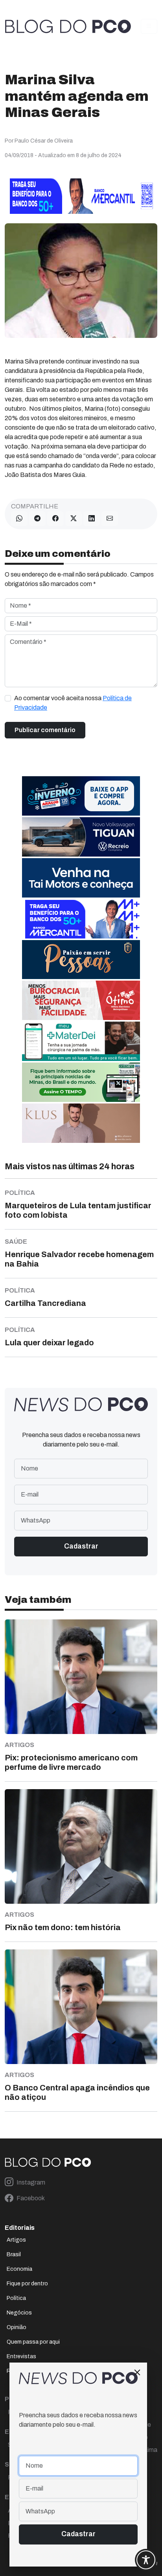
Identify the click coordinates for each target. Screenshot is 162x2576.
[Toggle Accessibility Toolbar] (146, 2560)
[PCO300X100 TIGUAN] (81, 836)
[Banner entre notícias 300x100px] (81, 918)
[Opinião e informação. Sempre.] (68, 26)
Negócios (19, 2313)
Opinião (17, 2327)
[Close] (137, 2372)
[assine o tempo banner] (81, 1082)
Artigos (16, 2240)
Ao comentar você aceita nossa (73, 703)
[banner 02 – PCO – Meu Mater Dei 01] (81, 1041)
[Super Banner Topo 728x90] (81, 196)
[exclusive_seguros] (81, 959)
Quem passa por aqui (33, 2342)
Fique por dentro (27, 2284)
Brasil (14, 2254)
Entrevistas (21, 2356)
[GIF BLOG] (81, 1000)
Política (16, 2298)
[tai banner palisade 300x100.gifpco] (81, 877)
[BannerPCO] (81, 1123)
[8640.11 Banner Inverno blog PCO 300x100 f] (81, 795)
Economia (19, 2269)
